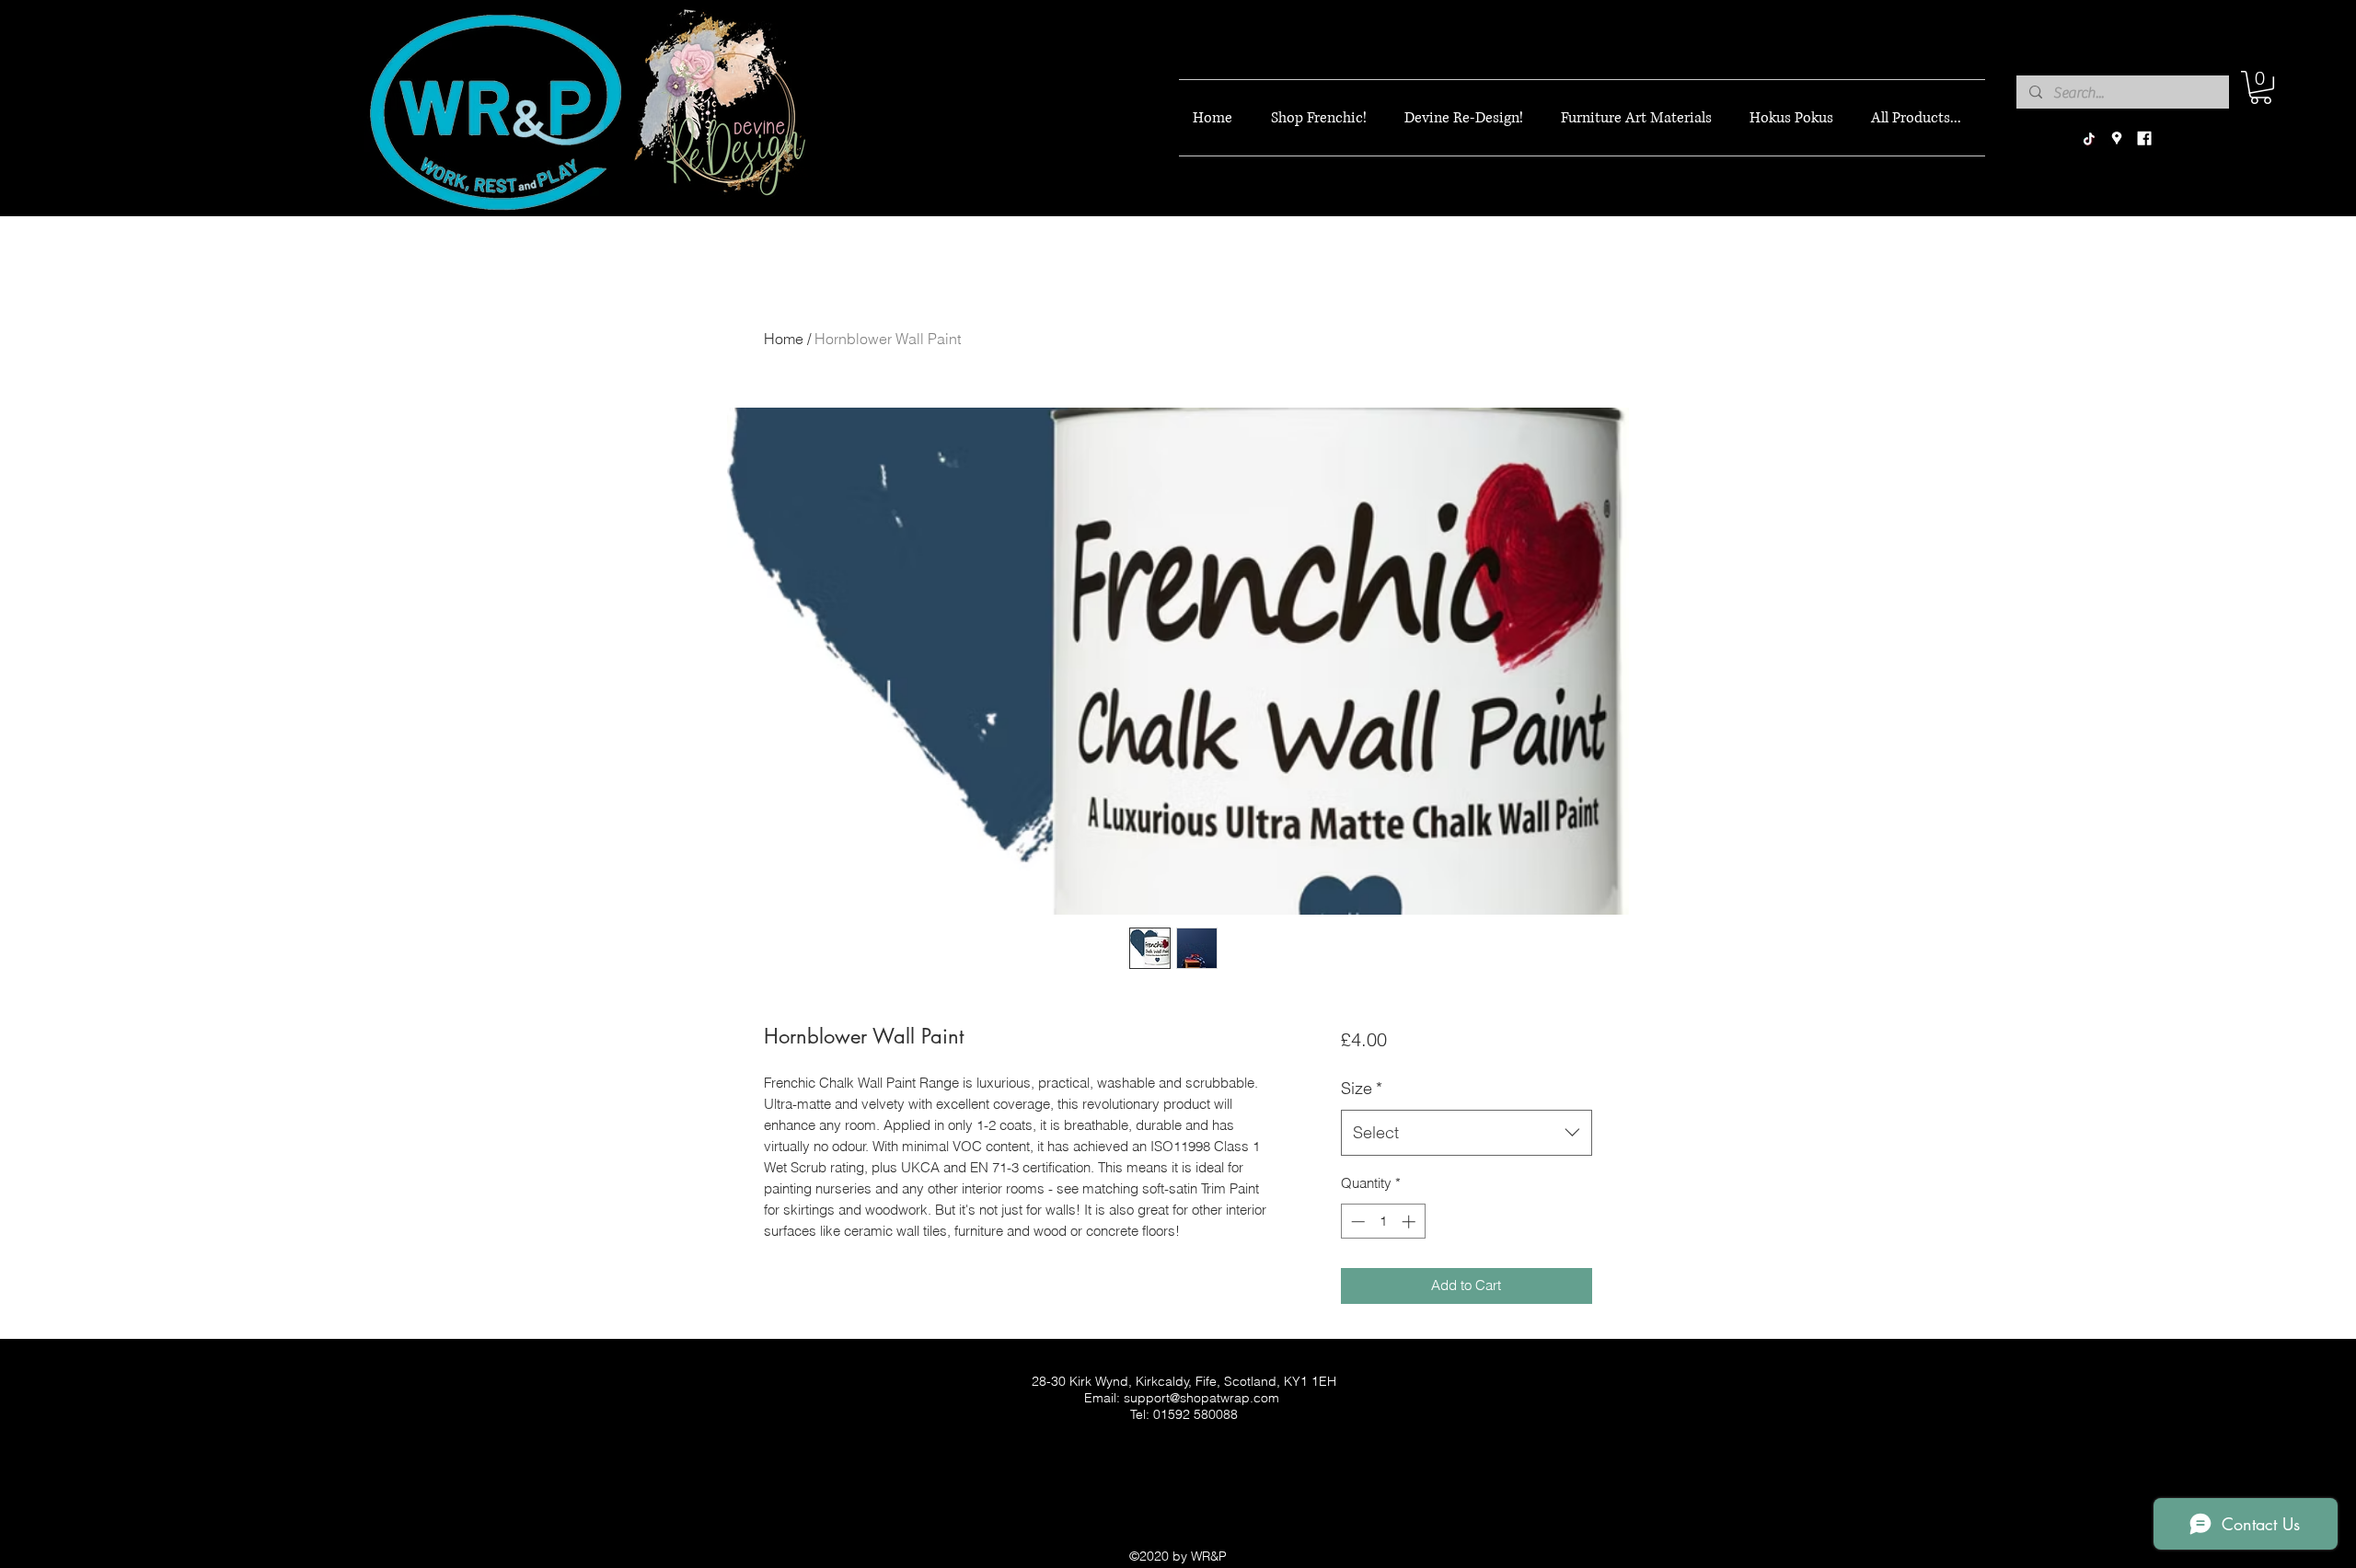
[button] (2261, 87)
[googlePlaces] (2117, 139)
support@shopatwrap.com (1201, 1398)
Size (1362, 1088)
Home (784, 339)
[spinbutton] (1383, 1222)
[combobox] (1467, 1133)
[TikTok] (2089, 139)
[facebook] (2144, 139)
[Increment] (1410, 1222)
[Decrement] (1356, 1222)
